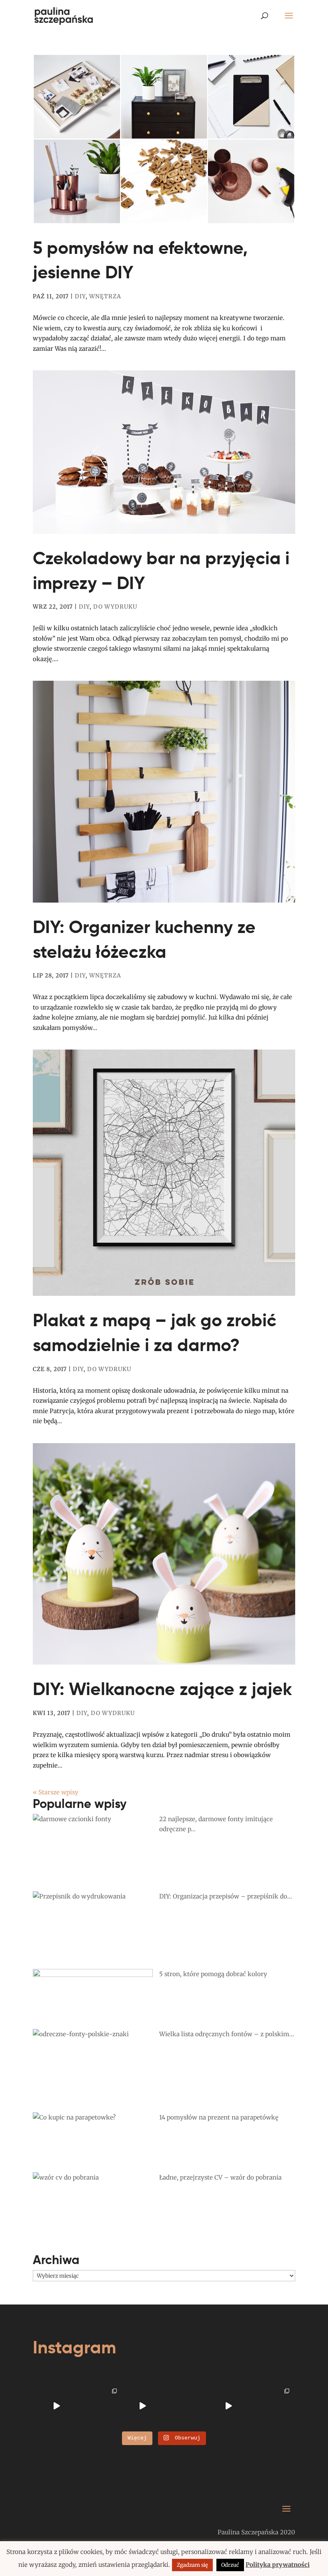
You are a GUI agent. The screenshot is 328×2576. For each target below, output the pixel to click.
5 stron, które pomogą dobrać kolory (213, 1974)
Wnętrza (105, 296)
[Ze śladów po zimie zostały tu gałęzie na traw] (142, 2406)
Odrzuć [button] (230, 2565)
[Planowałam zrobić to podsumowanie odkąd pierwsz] (228, 2406)
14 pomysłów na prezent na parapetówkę (219, 2117)
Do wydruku (115, 607)
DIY (80, 296)
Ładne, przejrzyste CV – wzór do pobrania (220, 2177)
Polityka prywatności (278, 2565)
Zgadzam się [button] (192, 2565)
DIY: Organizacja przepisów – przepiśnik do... (226, 1896)
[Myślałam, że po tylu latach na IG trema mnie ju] (56, 2406)
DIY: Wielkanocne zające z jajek (162, 1689)
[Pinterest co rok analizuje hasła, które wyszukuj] (272, 2406)
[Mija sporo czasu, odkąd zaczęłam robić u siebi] (100, 2406)
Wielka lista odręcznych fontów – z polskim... (227, 2034)
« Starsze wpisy (56, 1792)
